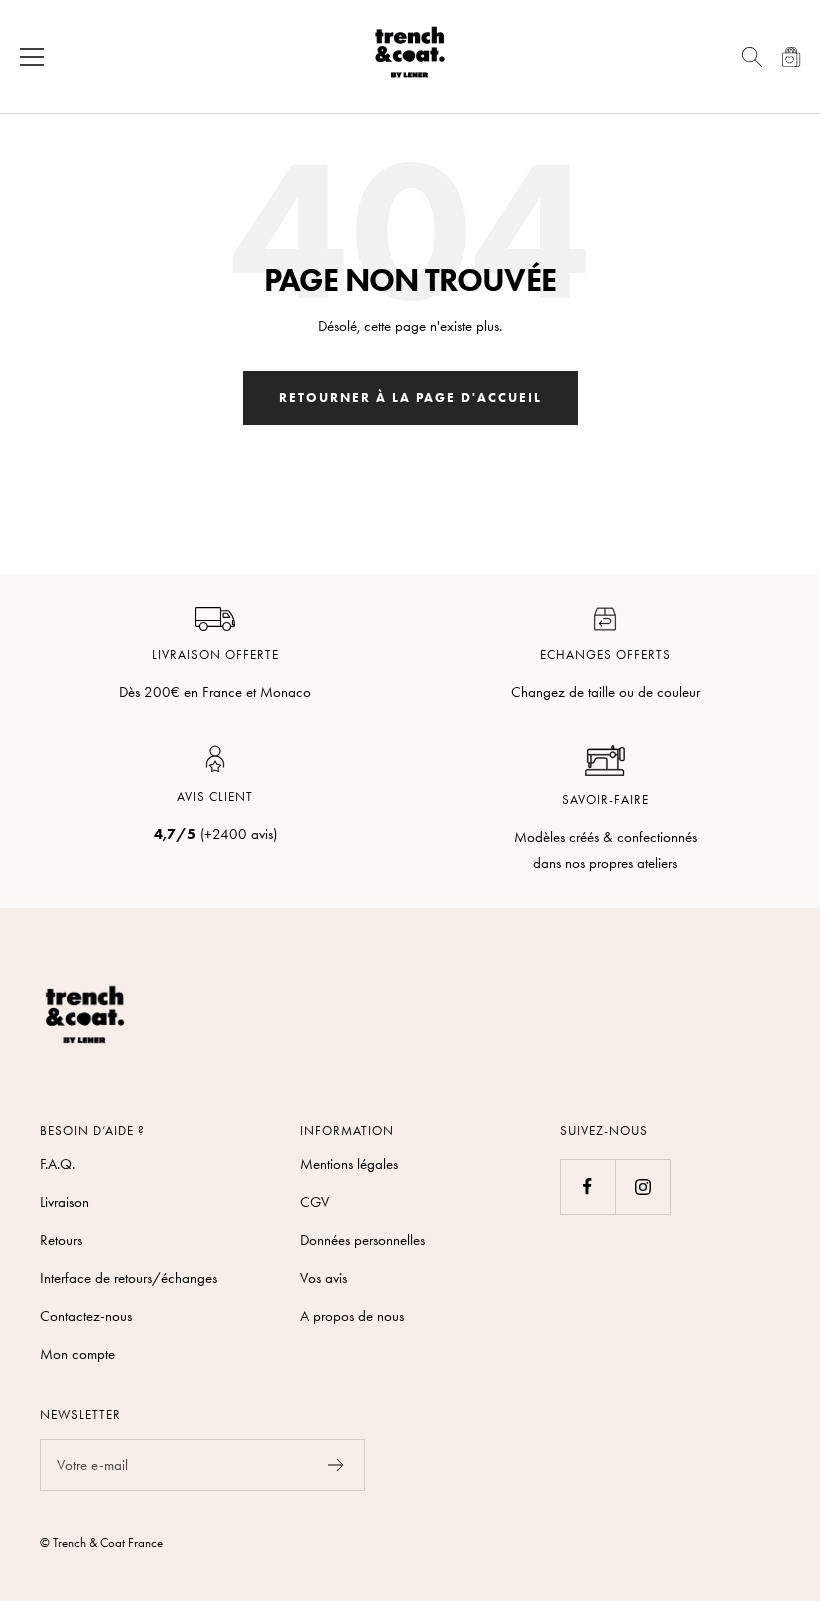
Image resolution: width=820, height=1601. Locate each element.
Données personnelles (362, 1240)
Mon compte (77, 1354)
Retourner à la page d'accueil (410, 397)
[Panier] (791, 57)
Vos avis (323, 1278)
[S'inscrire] (336, 1465)
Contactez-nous (86, 1316)
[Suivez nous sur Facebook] (587, 1186)
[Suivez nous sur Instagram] (642, 1186)
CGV (314, 1202)
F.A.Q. (57, 1164)
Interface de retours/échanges (128, 1278)
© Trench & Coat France (101, 1542)
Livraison (64, 1202)
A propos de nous (352, 1316)
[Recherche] (752, 57)
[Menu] (32, 57)
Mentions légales (349, 1164)
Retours (61, 1240)
